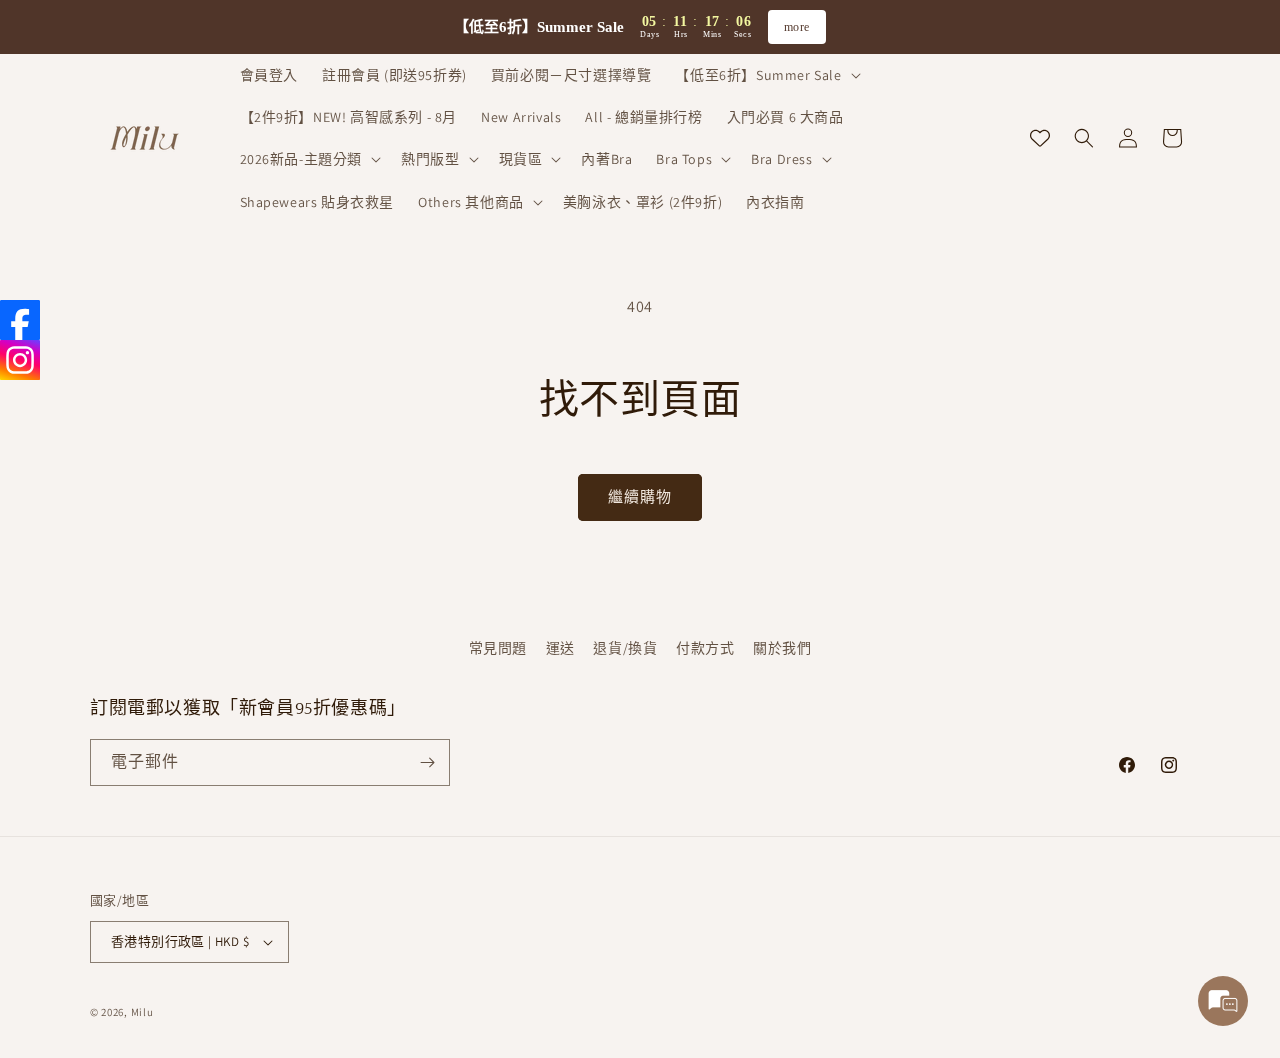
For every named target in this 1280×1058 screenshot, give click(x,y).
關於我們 (782, 648)
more (797, 27)
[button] (765, 75)
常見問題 (498, 648)
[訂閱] (427, 762)
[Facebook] (20, 320)
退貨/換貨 (625, 648)
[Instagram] (20, 360)
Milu (142, 1012)
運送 (560, 648)
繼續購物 (640, 496)
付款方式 (705, 648)
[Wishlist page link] (1040, 138)
